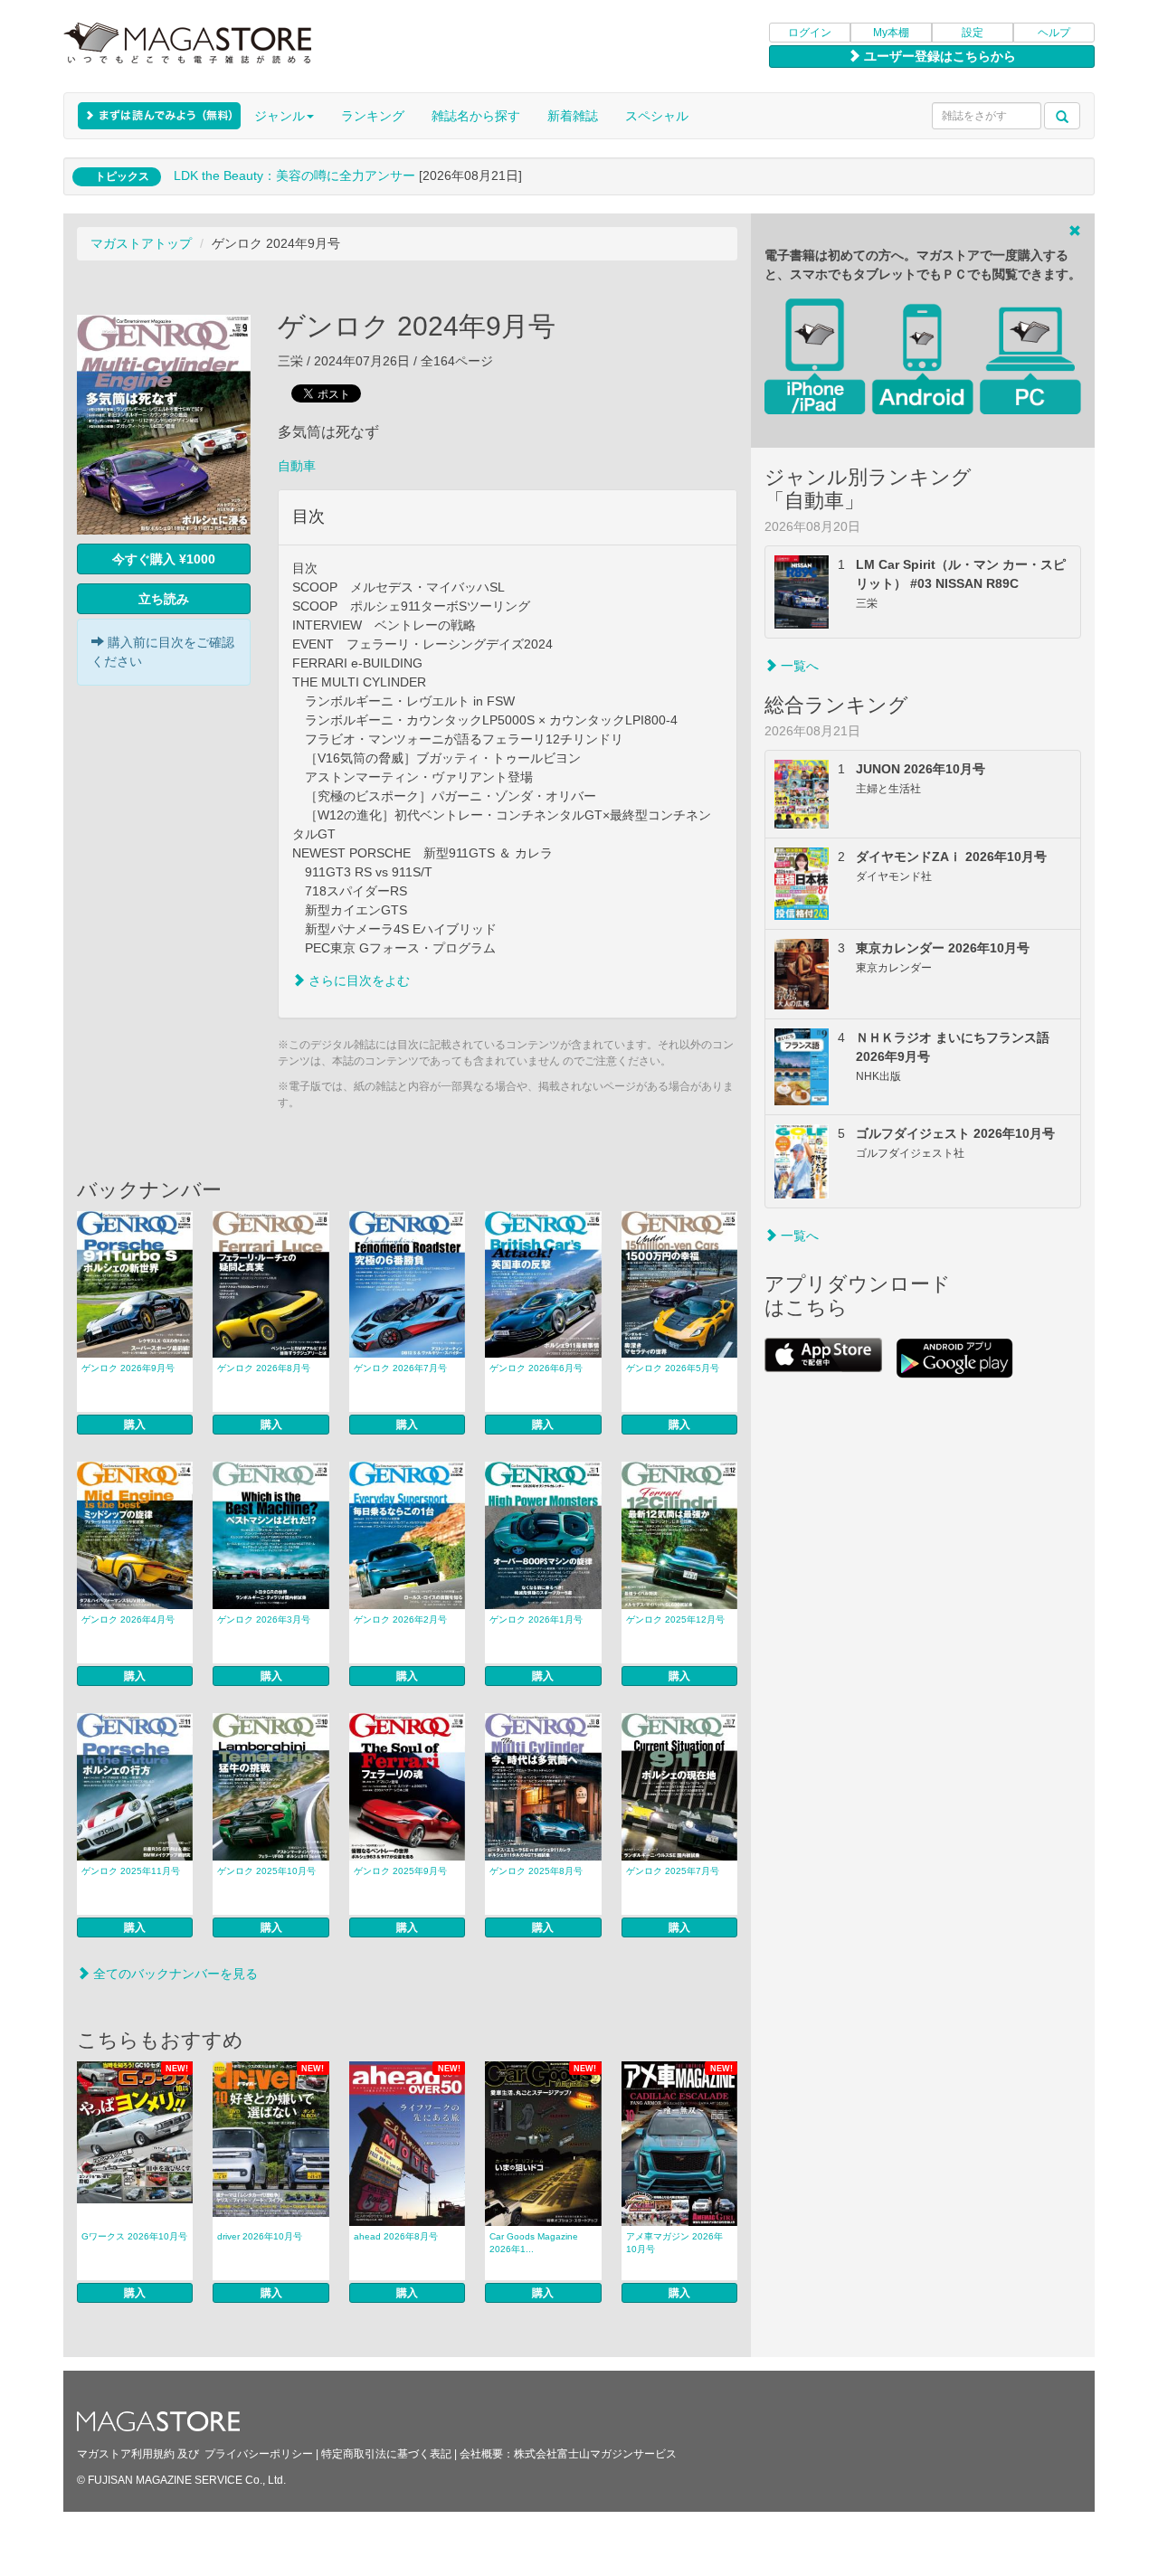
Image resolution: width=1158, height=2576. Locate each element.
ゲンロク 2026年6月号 (536, 1368)
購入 (135, 1425)
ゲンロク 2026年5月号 (673, 1368)
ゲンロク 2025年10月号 (266, 1871)
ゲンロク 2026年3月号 (264, 1619)
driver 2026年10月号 (260, 2236)
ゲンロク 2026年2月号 (400, 1619)
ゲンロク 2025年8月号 (536, 1871)
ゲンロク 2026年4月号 (128, 1619)
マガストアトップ (141, 243)
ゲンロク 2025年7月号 (673, 1871)
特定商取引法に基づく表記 (386, 2454)
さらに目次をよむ (357, 980)
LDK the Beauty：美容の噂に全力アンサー (294, 175)
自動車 (297, 466)
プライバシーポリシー (259, 2454)
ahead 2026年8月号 (396, 2236)
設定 (973, 33)
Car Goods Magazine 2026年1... (534, 2243)
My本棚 (891, 33)
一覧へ (798, 666)
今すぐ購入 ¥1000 (164, 559)
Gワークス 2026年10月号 (134, 2236)
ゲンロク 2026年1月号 (536, 1619)
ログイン (810, 33)
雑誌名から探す (476, 116)
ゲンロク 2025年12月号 (675, 1619)
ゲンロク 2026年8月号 (264, 1368)
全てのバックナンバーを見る (174, 1974)
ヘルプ (1054, 33)
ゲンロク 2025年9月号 (400, 1871)
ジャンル (280, 116)
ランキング (373, 116)
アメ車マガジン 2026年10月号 (674, 2243)
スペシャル (657, 116)
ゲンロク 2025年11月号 (131, 1871)
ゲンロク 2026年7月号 (400, 1368)
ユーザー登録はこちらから (938, 56)
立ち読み (164, 599)
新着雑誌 (573, 116)
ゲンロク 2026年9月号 (128, 1368)
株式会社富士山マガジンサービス (595, 2454)
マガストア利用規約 (126, 2454)
